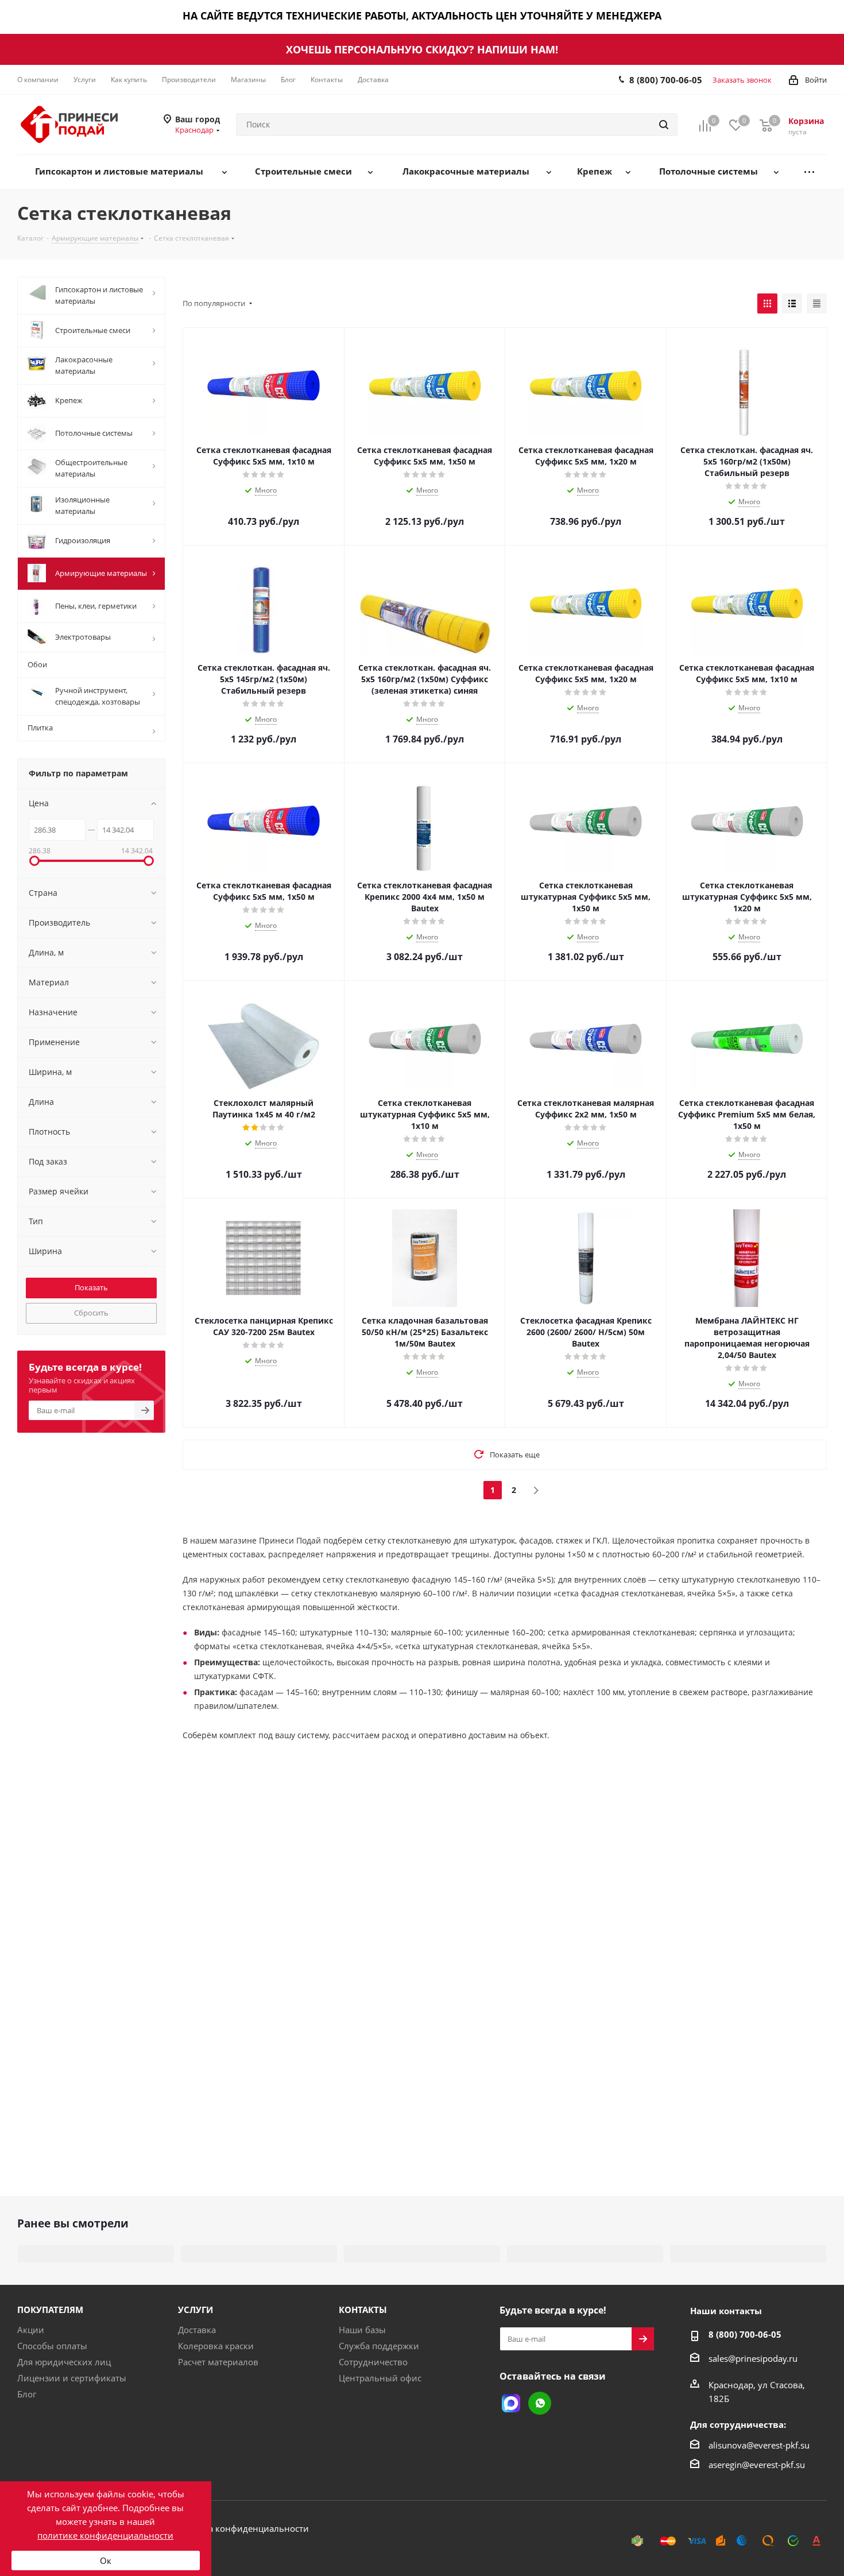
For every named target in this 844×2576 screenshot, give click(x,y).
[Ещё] (809, 172)
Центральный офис (380, 2378)
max (511, 2403)
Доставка (197, 2330)
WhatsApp (540, 2403)
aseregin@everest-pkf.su (757, 2465)
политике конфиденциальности (105, 2535)
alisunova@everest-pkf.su (759, 2445)
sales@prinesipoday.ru (753, 2358)
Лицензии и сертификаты (72, 2378)
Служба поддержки (379, 2346)
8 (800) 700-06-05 (666, 80)
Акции (31, 2330)
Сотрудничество (373, 2362)
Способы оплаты (52, 2346)
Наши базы (362, 2330)
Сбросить (91, 1313)
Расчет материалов (218, 2362)
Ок (106, 2560)
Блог (27, 2394)
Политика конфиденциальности (240, 2528)
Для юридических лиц (64, 2362)
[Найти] (664, 125)
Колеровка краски (216, 2346)
